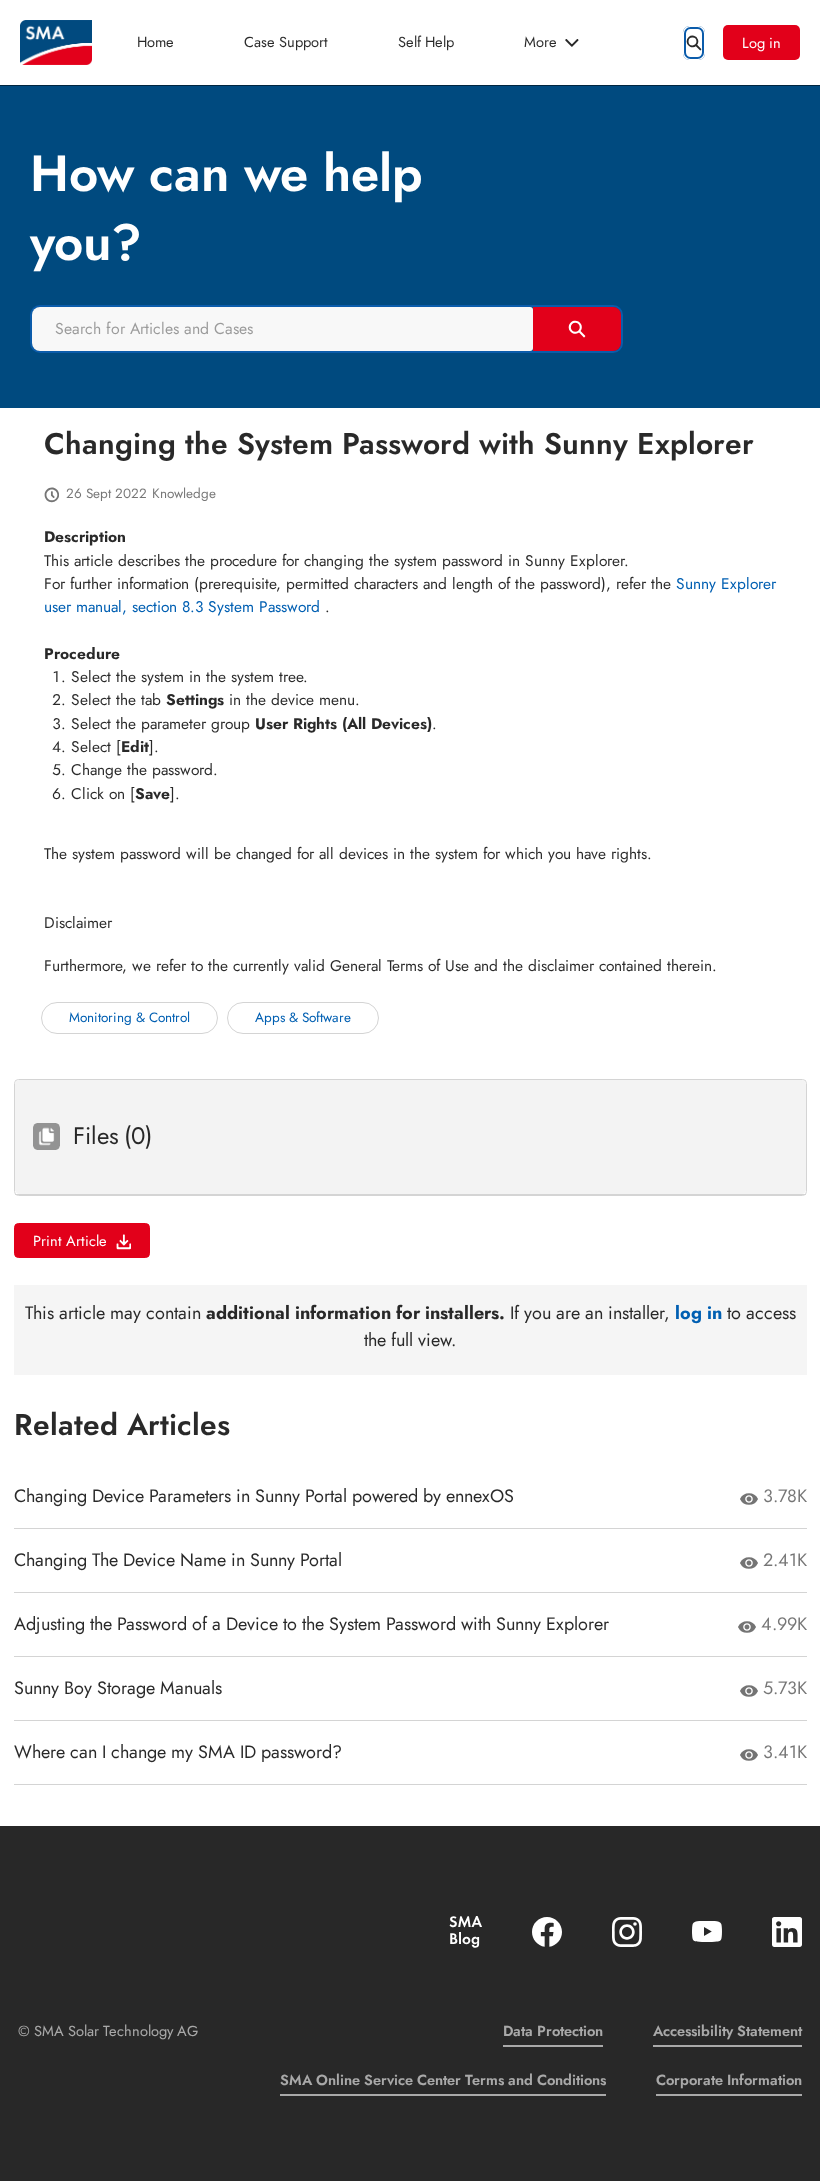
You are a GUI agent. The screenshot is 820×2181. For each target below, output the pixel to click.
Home (155, 41)
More (540, 41)
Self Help (426, 41)
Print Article (70, 1240)
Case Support (286, 41)
